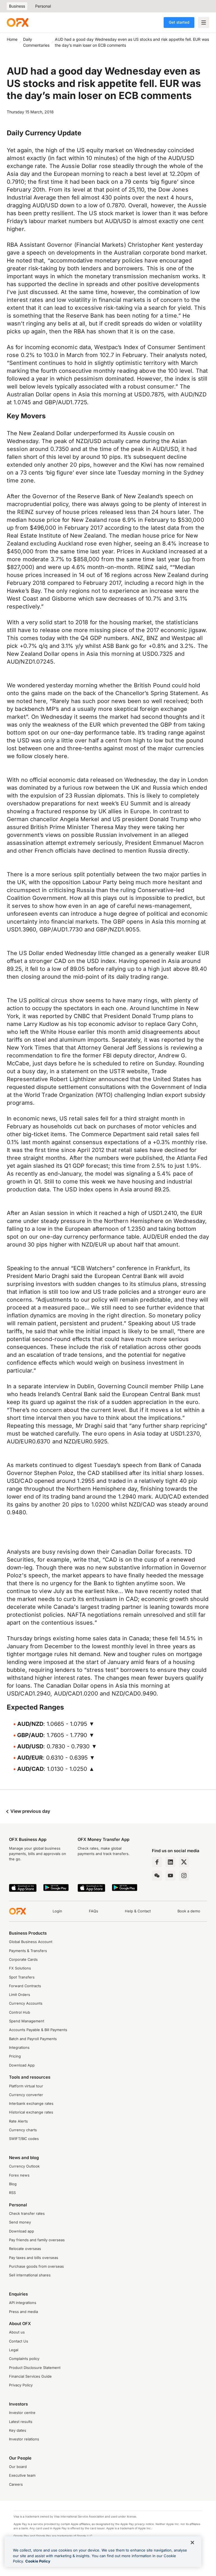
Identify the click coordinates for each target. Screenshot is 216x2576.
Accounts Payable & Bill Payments (38, 2030)
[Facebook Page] (157, 1862)
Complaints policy (24, 2359)
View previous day (30, 1811)
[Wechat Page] (157, 1876)
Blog (13, 2184)
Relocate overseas (25, 2249)
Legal (14, 2350)
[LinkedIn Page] (170, 1862)
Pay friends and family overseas (37, 2240)
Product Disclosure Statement (35, 2368)
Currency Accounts (26, 2003)
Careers (16, 2484)
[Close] (192, 2543)
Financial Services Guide (30, 2376)
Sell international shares (30, 2275)
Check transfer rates (27, 2214)
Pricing (15, 2056)
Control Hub (20, 2012)
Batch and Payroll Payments (33, 2039)
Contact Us (19, 2341)
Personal (43, 6)
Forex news (19, 2175)
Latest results (21, 2422)
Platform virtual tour (26, 2086)
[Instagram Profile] (184, 1876)
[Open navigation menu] (204, 23)
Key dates (18, 2430)
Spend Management (27, 2021)
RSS (12, 2193)
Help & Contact (138, 1911)
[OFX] (18, 23)
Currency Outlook (24, 2166)
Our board (18, 2467)
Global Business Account (31, 1942)
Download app (22, 2231)
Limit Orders (20, 1995)
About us (17, 2332)
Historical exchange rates (31, 2112)
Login (57, 1911)
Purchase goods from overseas (36, 2266)
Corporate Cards (23, 1959)
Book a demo (189, 1911)
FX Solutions (20, 1968)
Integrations (19, 2048)
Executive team (22, 2475)
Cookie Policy (38, 2561)
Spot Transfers (22, 1977)
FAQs (94, 1911)
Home (12, 39)
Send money (20, 2222)
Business (17, 6)
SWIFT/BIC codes (24, 2139)
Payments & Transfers (28, 1951)
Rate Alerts (18, 2121)
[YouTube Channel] (170, 1876)
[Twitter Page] (184, 1862)
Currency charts (23, 2130)
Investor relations (24, 2439)
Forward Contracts (25, 1986)
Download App (22, 2065)
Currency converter (26, 2095)
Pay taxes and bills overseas (34, 2258)
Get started (179, 22)
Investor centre (22, 2413)
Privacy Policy (21, 2385)
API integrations (23, 2303)
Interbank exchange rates (31, 2104)
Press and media (23, 2312)
